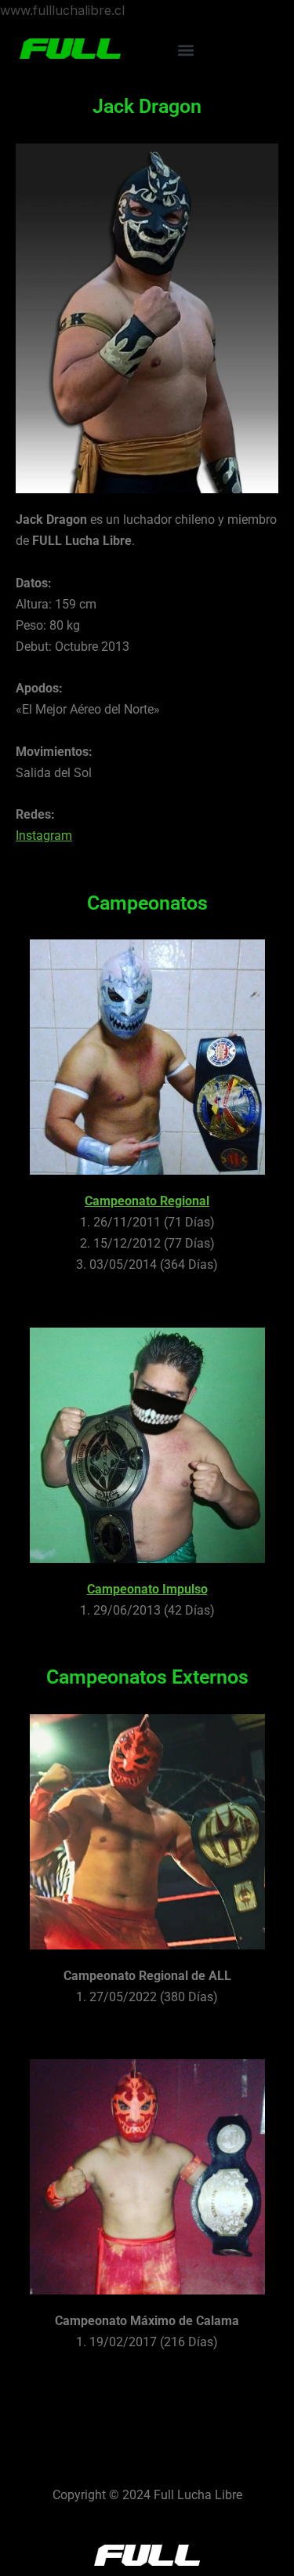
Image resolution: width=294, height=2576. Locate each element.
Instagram (44, 836)
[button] (185, 50)
